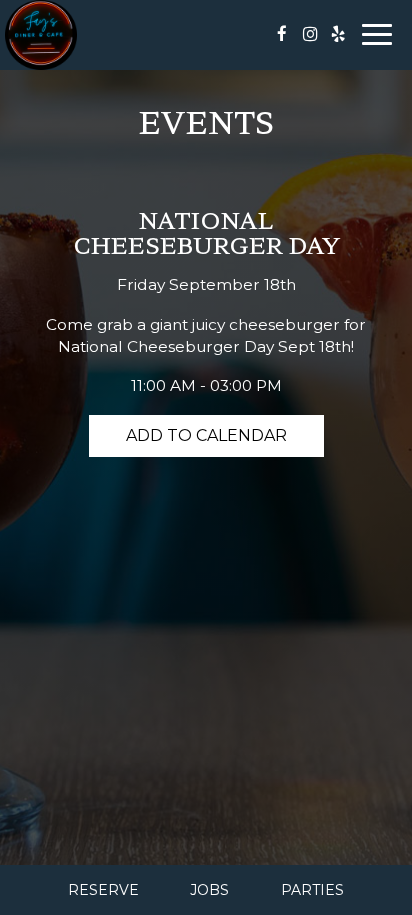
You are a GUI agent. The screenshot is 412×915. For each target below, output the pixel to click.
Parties (312, 890)
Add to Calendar (206, 435)
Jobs (209, 890)
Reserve (103, 890)
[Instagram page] (310, 34)
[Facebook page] (282, 34)
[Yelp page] (338, 34)
